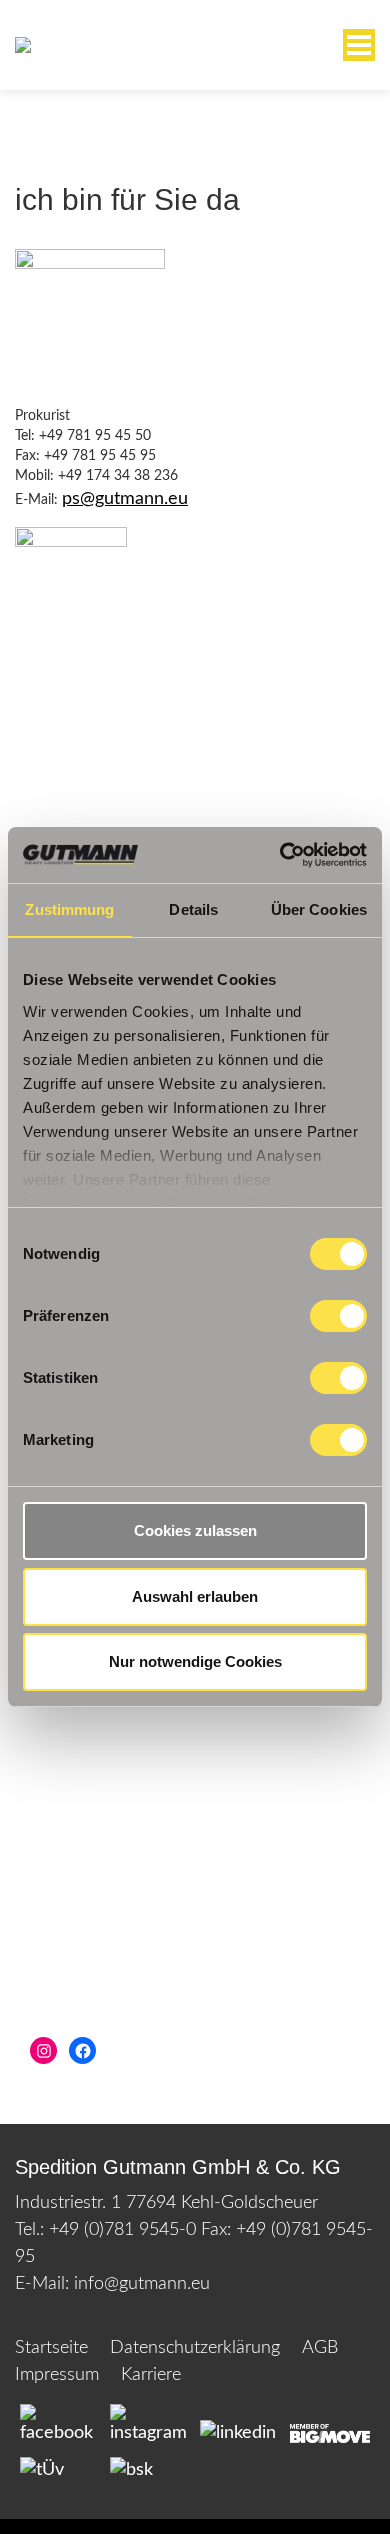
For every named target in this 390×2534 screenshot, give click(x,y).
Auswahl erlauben (195, 1596)
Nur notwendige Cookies (195, 1661)
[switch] (338, 1316)
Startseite (51, 2348)
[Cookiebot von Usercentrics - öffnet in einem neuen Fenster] (280, 855)
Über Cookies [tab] (319, 909)
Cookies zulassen (195, 1530)
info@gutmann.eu (142, 2284)
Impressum (57, 2375)
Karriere (151, 2375)
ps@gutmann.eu (125, 499)
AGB (320, 2348)
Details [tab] (193, 909)
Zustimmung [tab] (69, 909)
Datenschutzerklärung (195, 2348)
